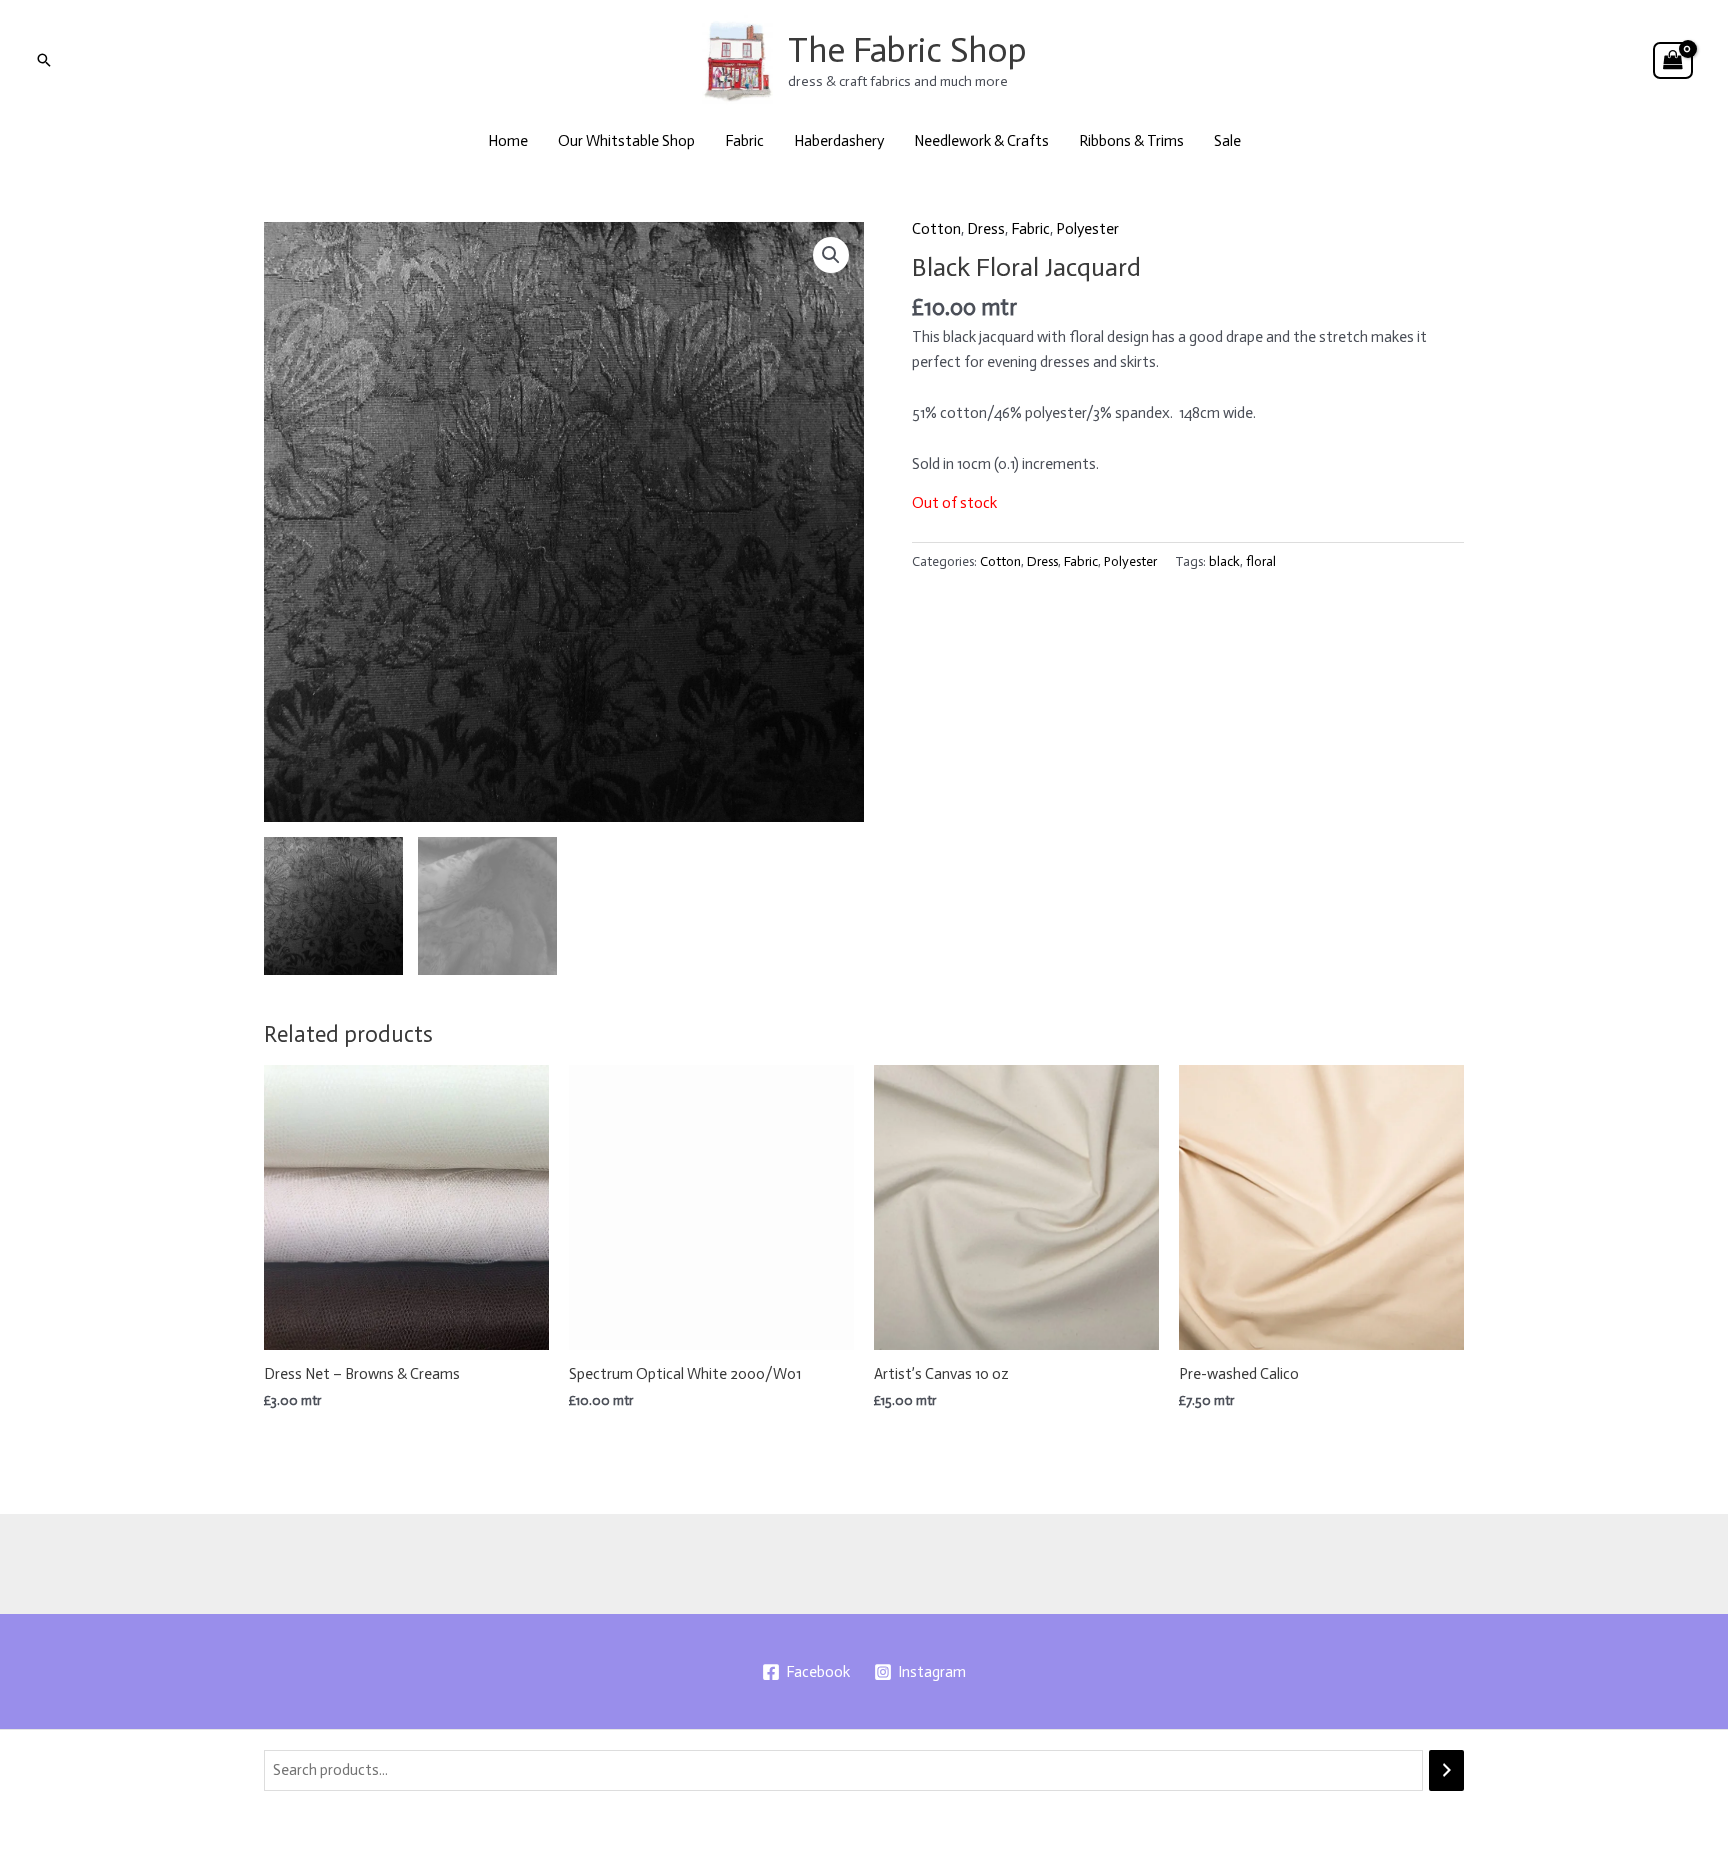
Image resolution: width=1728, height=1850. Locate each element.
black (1224, 561)
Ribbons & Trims (1131, 141)
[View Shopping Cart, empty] (1673, 61)
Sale (1227, 141)
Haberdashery (839, 141)
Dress (986, 229)
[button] (44, 60)
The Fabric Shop (907, 50)
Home (508, 141)
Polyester (1087, 229)
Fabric (744, 141)
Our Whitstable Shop (626, 141)
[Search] (1446, 1770)
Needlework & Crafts (981, 141)
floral (1261, 561)
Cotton (936, 229)
